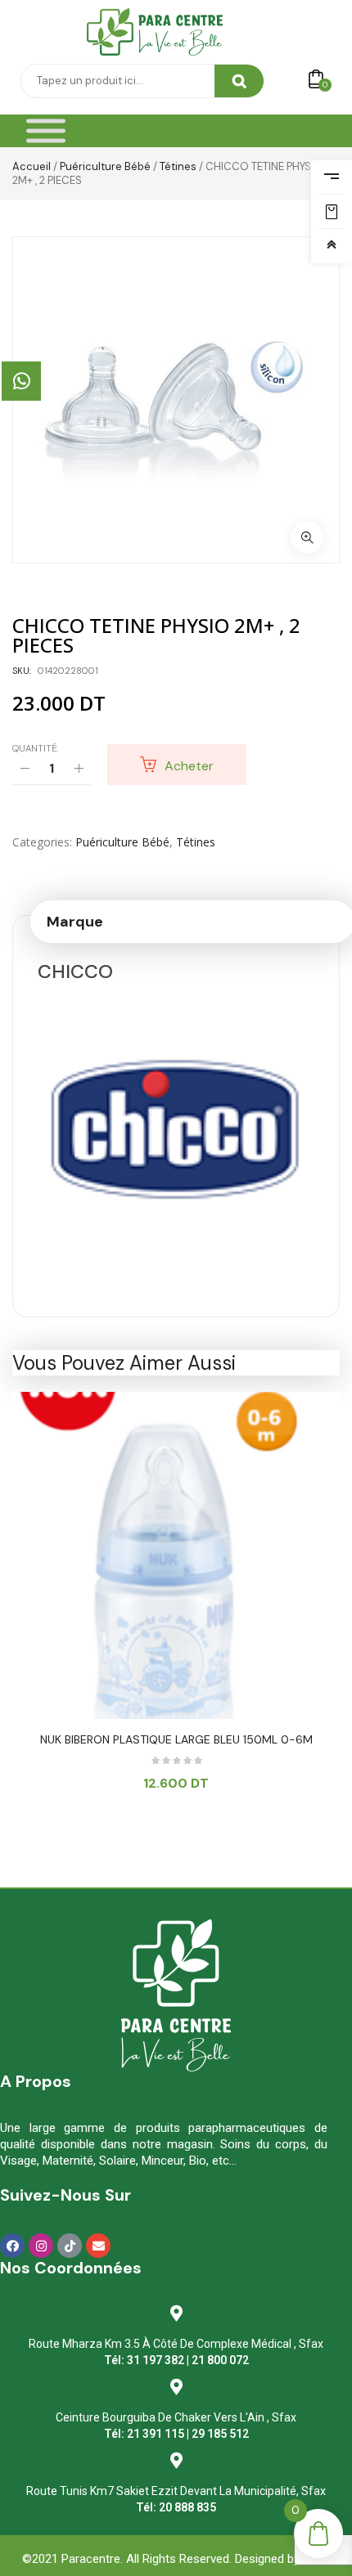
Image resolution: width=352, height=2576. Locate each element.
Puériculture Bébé (105, 166)
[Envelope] (98, 2246)
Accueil (32, 166)
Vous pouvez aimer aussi (124, 1363)
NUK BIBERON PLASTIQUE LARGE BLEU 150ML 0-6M (176, 1739)
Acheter (189, 766)
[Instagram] (41, 2246)
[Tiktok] (70, 2246)
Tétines (178, 166)
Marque (75, 922)
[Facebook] (12, 2246)
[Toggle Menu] (46, 131)
